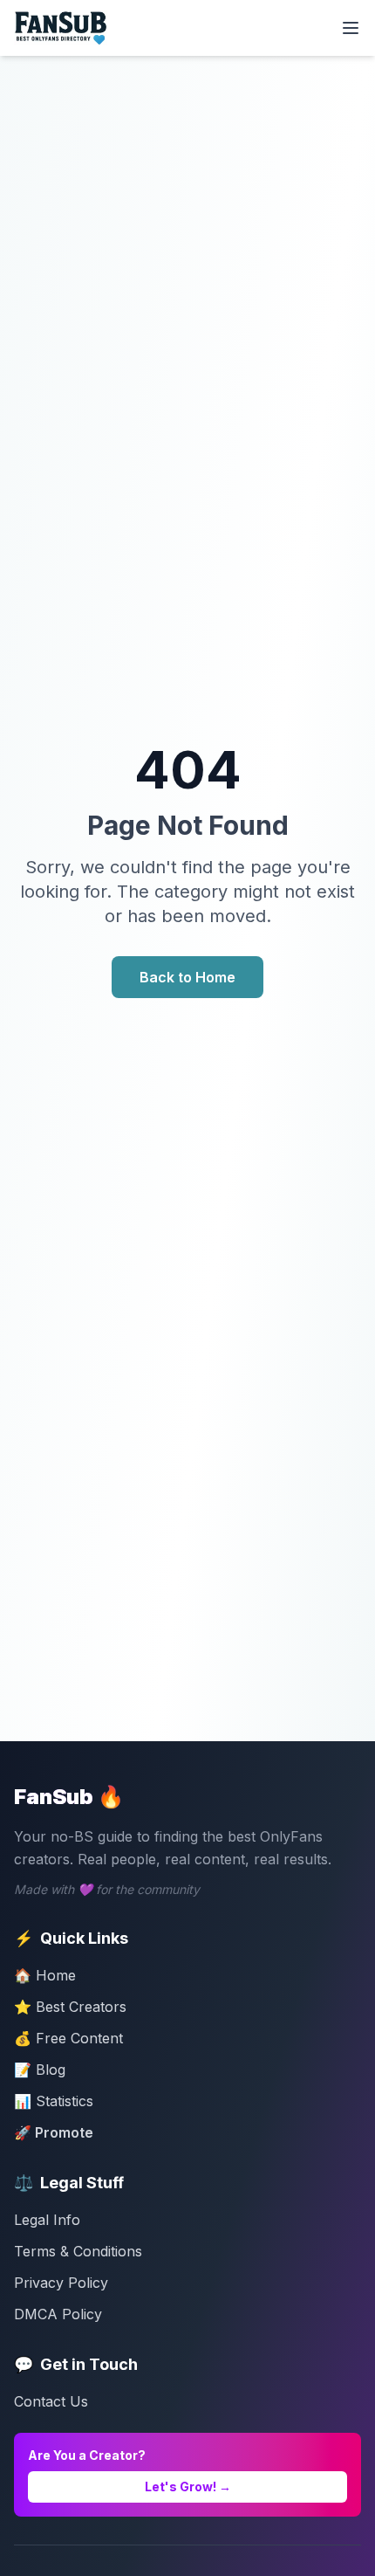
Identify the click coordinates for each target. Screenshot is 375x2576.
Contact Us (51, 2401)
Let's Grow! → (188, 2486)
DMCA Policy (58, 2314)
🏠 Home (45, 1975)
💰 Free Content (68, 2038)
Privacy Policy (61, 2283)
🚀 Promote (54, 2132)
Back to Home (187, 977)
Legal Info (47, 2220)
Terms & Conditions (78, 2251)
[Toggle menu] (351, 28)
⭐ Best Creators (70, 2007)
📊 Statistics (54, 2101)
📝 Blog (40, 2070)
